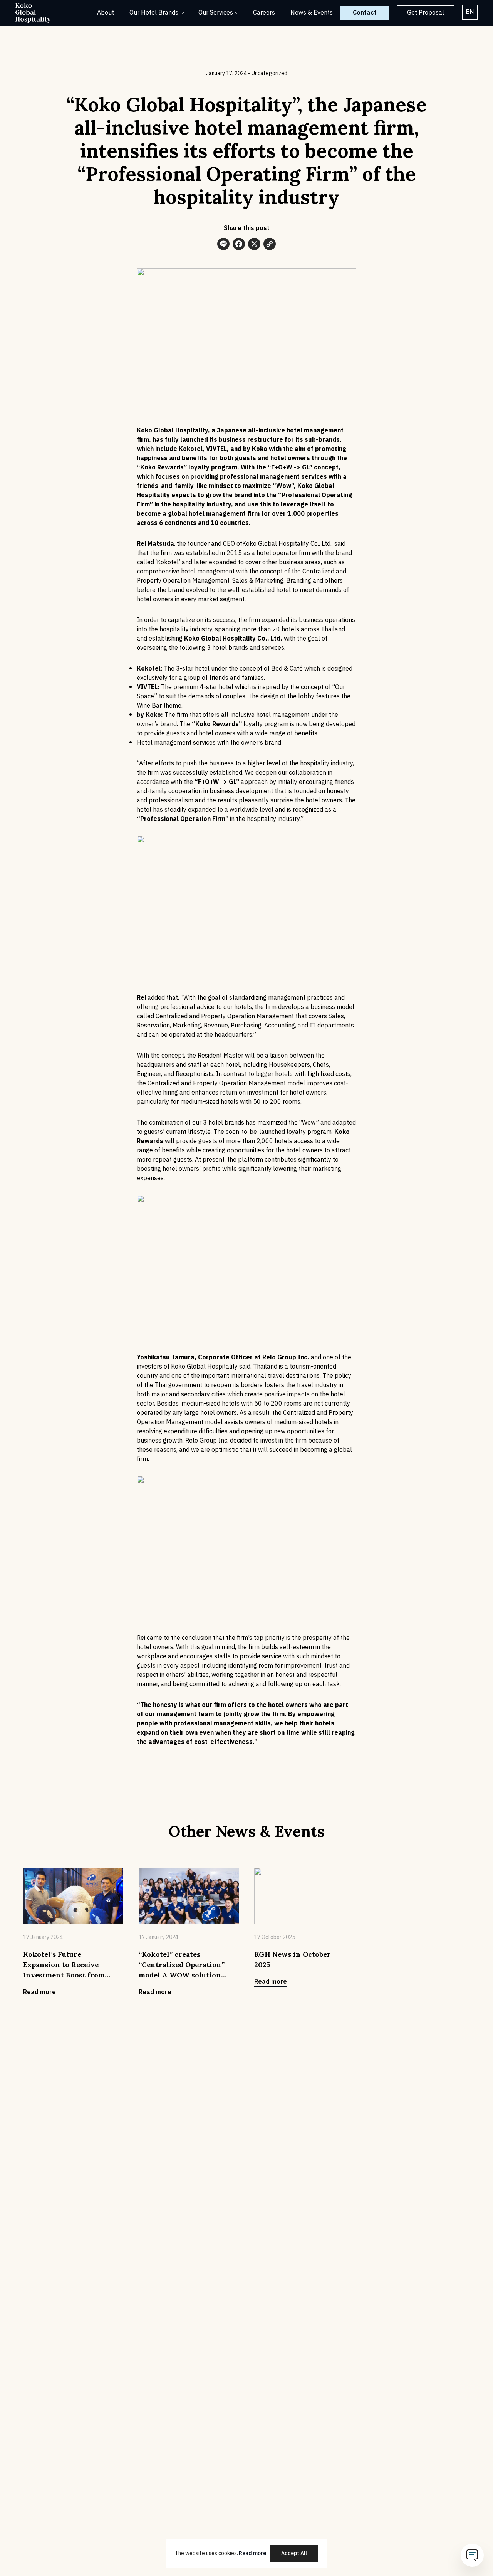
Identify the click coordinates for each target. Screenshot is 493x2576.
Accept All (294, 2553)
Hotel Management (224, 44)
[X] (254, 245)
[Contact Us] (472, 2555)
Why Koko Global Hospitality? (238, 35)
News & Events (312, 13)
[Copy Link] (270, 245)
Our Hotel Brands (154, 13)
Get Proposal (426, 13)
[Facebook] (239, 245)
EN (470, 12)
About (106, 13)
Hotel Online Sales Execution (237, 54)
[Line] (223, 245)
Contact (365, 13)
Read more (252, 2553)
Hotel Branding (219, 72)
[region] (246, 2553)
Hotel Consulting (221, 63)
